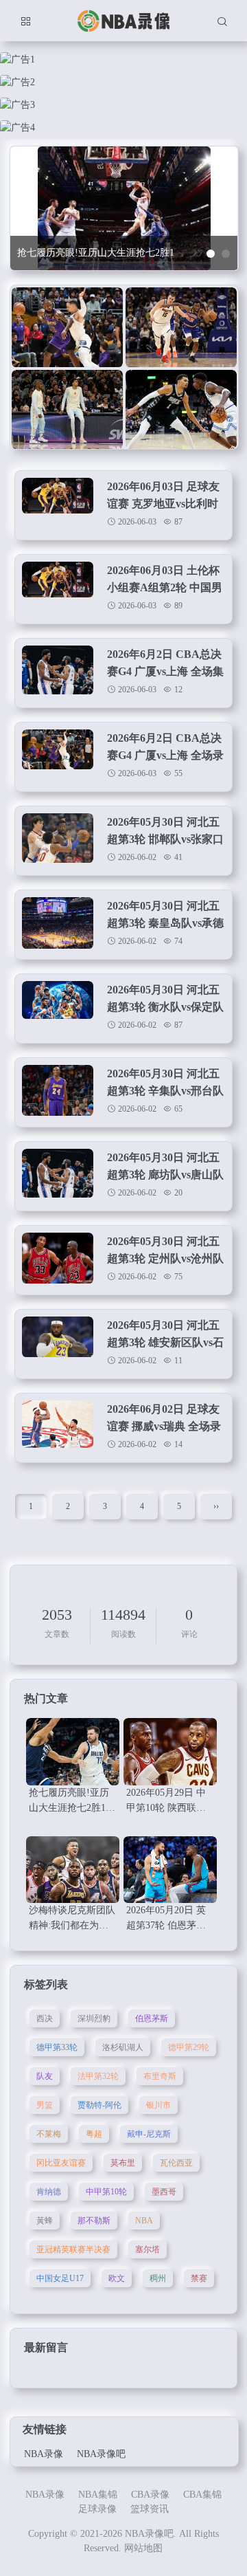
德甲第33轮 (57, 2047)
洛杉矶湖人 (123, 2047)
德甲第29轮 (189, 2047)
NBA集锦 (98, 2495)
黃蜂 (45, 2221)
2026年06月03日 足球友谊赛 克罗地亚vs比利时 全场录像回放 (163, 504)
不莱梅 (49, 2134)
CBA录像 (150, 2495)
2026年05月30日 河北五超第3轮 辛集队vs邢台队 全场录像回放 (165, 1091)
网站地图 (143, 2548)
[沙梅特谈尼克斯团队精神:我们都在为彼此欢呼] (73, 1870)
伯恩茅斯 (152, 2018)
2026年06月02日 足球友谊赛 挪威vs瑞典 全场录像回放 (164, 1426)
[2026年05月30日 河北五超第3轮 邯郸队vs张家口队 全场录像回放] (58, 839)
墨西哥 (164, 2192)
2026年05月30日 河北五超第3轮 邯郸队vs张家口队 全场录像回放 (165, 839)
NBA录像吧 (101, 2454)
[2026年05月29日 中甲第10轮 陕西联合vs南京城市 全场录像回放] (170, 1752)
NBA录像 (44, 2454)
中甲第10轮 (106, 2192)
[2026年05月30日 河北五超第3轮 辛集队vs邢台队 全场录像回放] (58, 1091)
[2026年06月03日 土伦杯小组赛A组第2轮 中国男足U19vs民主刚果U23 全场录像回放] (58, 587)
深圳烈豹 (94, 2018)
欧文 (117, 2278)
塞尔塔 (148, 2249)
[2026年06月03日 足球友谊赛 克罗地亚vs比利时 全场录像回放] (58, 504)
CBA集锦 (202, 2495)
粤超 (94, 2134)
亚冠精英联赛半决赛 (73, 2249)
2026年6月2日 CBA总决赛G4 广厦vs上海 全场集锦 (165, 671)
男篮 (45, 2105)
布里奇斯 (160, 2076)
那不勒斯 (94, 2221)
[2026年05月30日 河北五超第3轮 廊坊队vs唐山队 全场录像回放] (58, 1175)
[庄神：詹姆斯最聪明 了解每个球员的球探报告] (67, 410)
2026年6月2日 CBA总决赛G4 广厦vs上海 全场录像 (165, 755)
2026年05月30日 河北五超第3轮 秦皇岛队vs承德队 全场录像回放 (165, 923)
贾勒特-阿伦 (99, 2105)
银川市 (158, 2105)
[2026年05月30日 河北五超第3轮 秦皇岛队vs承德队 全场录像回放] (58, 923)
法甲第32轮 (98, 2076)
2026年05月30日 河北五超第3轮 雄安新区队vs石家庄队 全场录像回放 (165, 1342)
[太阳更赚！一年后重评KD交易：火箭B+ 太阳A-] (181, 410)
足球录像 (97, 2509)
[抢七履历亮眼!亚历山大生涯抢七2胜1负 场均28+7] (73, 1752)
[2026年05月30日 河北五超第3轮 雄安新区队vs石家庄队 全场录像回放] (58, 1342)
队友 (45, 2076)
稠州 (158, 2278)
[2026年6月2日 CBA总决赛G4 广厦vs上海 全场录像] (58, 755)
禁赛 (199, 2278)
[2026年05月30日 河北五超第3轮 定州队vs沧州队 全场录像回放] (58, 1258)
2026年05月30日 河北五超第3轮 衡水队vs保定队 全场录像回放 (165, 1007)
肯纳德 (49, 2192)
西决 (45, 2018)
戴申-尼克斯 (149, 2134)
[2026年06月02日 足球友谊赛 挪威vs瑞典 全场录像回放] (58, 1426)
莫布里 (123, 2163)
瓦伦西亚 (176, 2163)
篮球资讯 (150, 2509)
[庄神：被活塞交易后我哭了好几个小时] (67, 328)
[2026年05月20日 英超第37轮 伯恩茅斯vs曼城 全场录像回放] (170, 1870)
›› (216, 1506)
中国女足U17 (60, 2278)
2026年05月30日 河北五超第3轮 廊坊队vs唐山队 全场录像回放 (165, 1175)
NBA (144, 2221)
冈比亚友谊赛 (61, 2163)
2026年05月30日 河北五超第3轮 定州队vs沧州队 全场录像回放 (165, 1258)
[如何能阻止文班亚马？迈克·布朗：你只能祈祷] (181, 328)
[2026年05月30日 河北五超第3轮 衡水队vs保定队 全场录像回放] (58, 1007)
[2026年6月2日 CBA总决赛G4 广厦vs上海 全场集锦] (58, 671)
